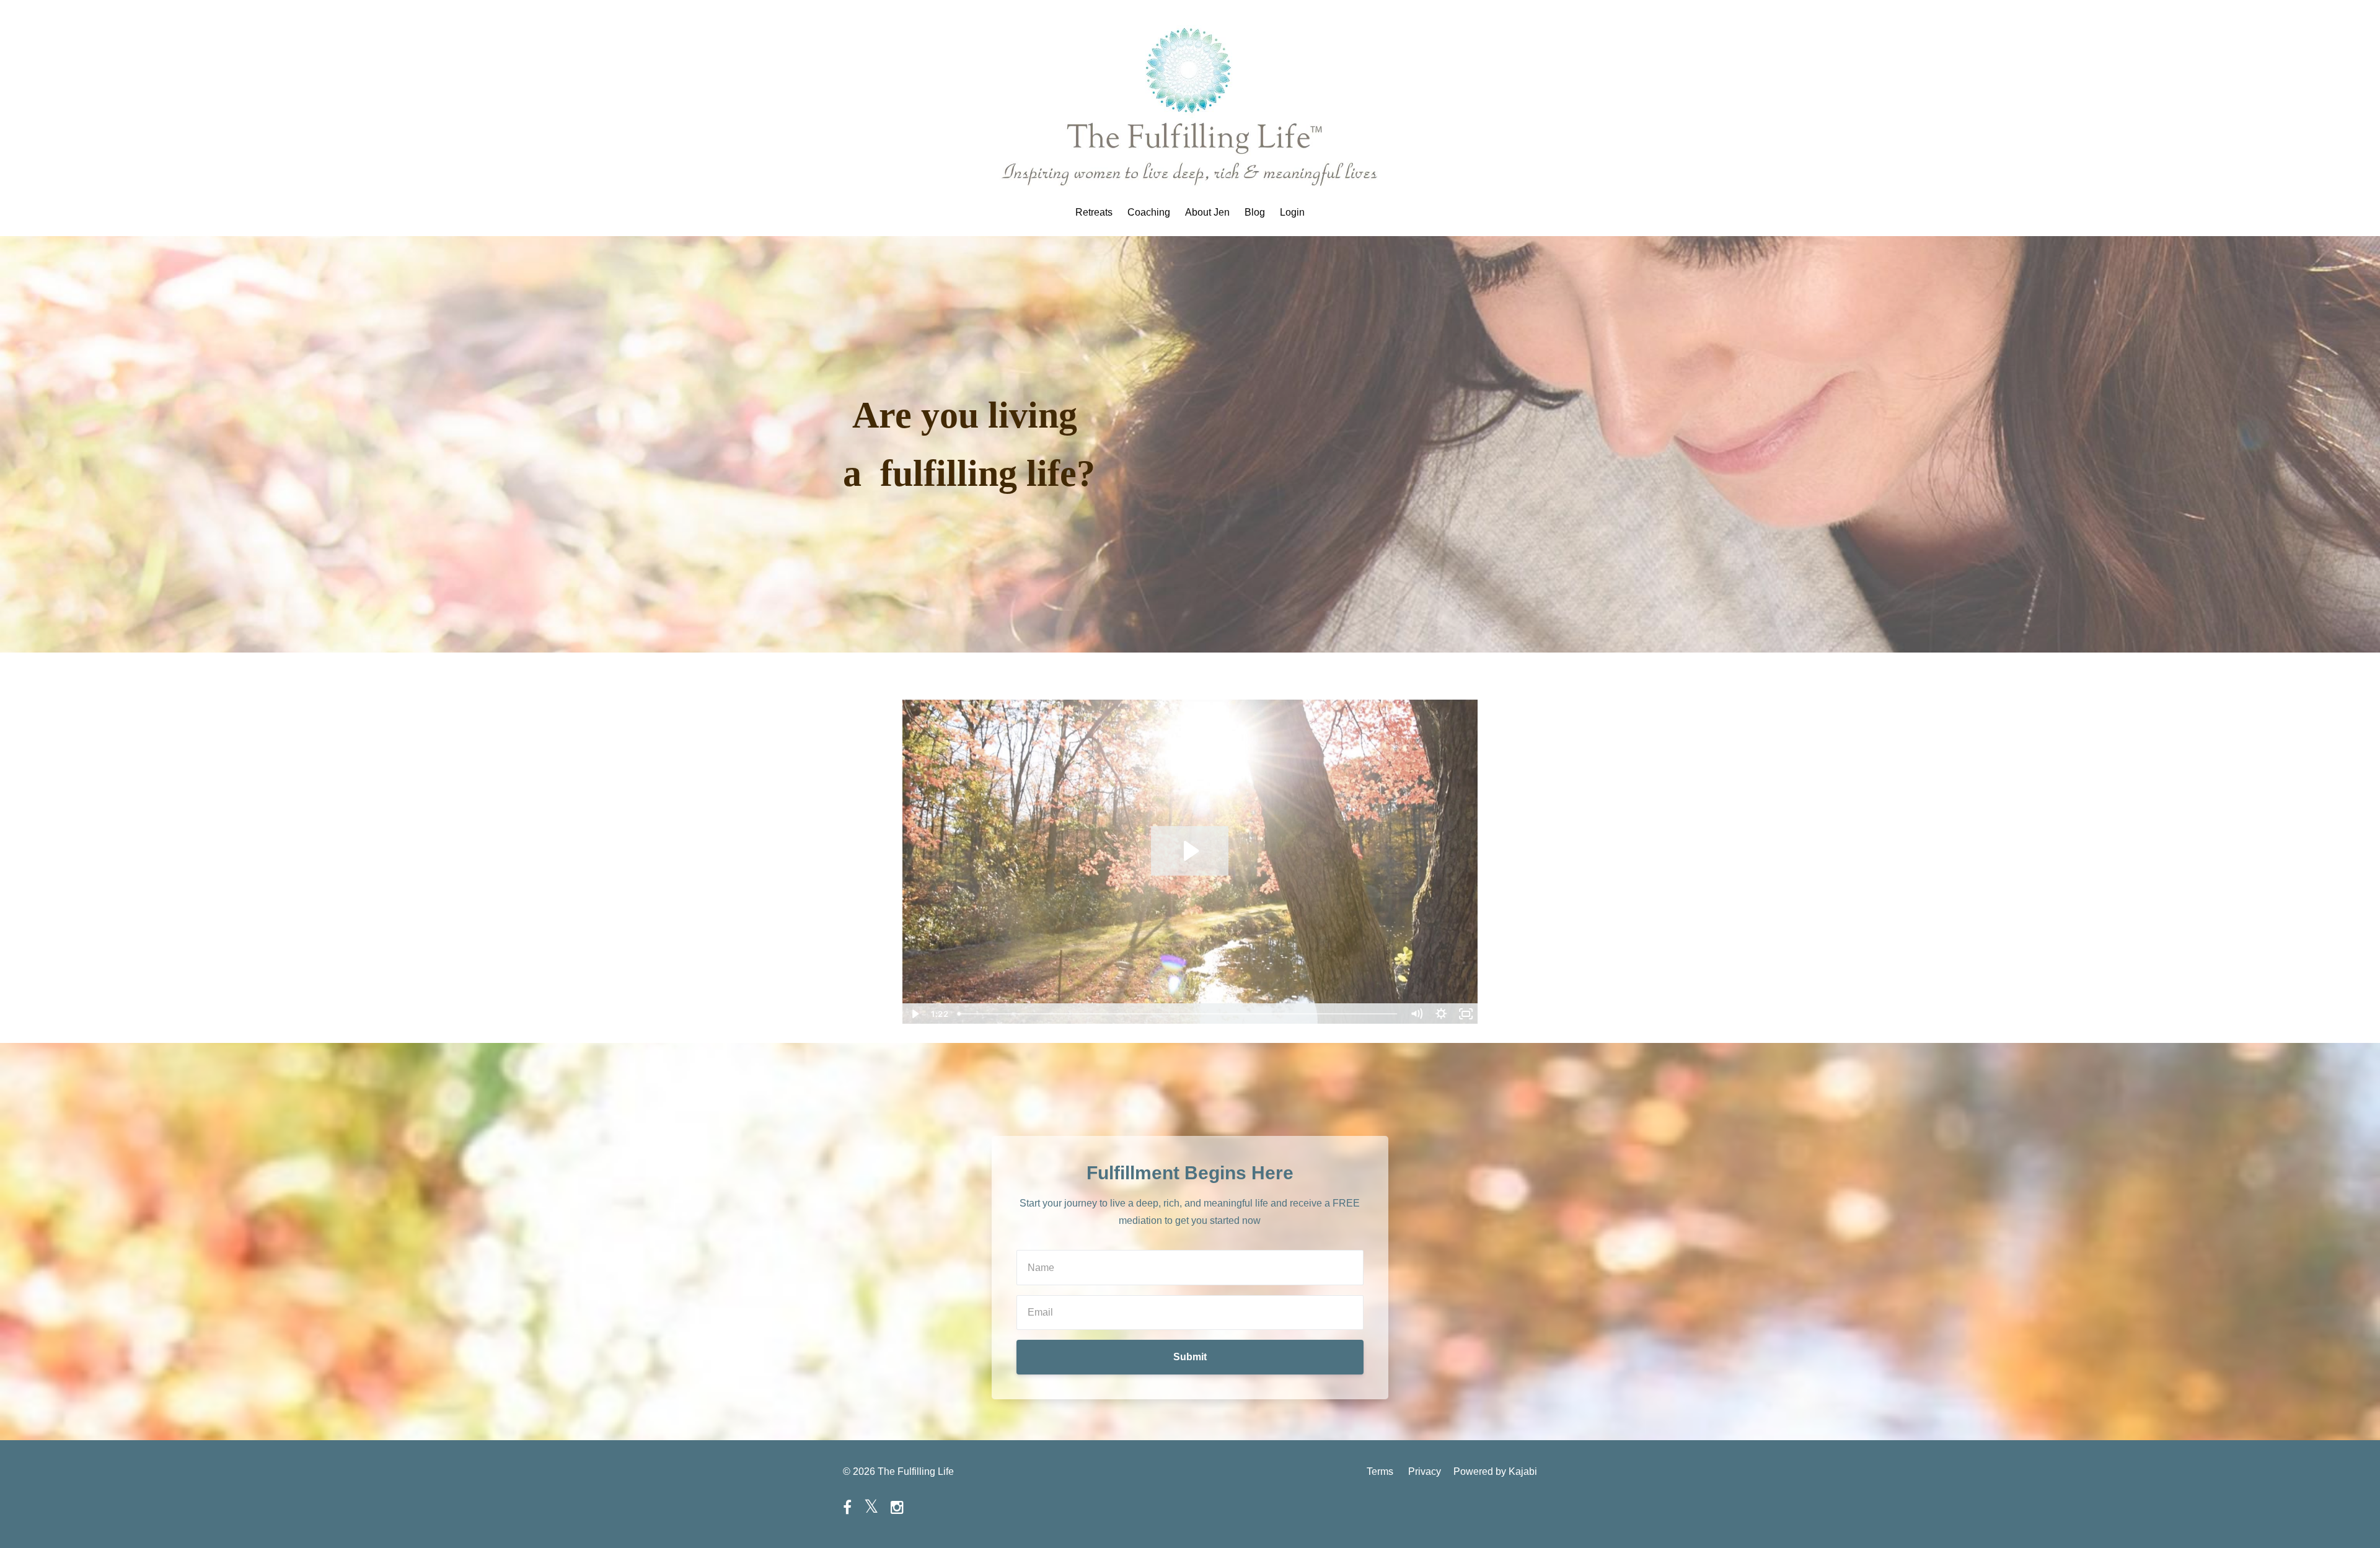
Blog (1255, 213)
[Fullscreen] (1466, 1014)
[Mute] (1416, 1014)
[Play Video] (914, 1014)
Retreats (1094, 213)
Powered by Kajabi (1495, 1471)
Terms (1380, 1471)
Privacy (1425, 1471)
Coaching (1149, 213)
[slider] (1178, 1014)
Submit (1190, 1357)
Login (1292, 213)
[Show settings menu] (1441, 1014)
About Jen (1207, 213)
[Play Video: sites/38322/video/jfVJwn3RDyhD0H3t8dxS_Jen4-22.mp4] (1190, 851)
